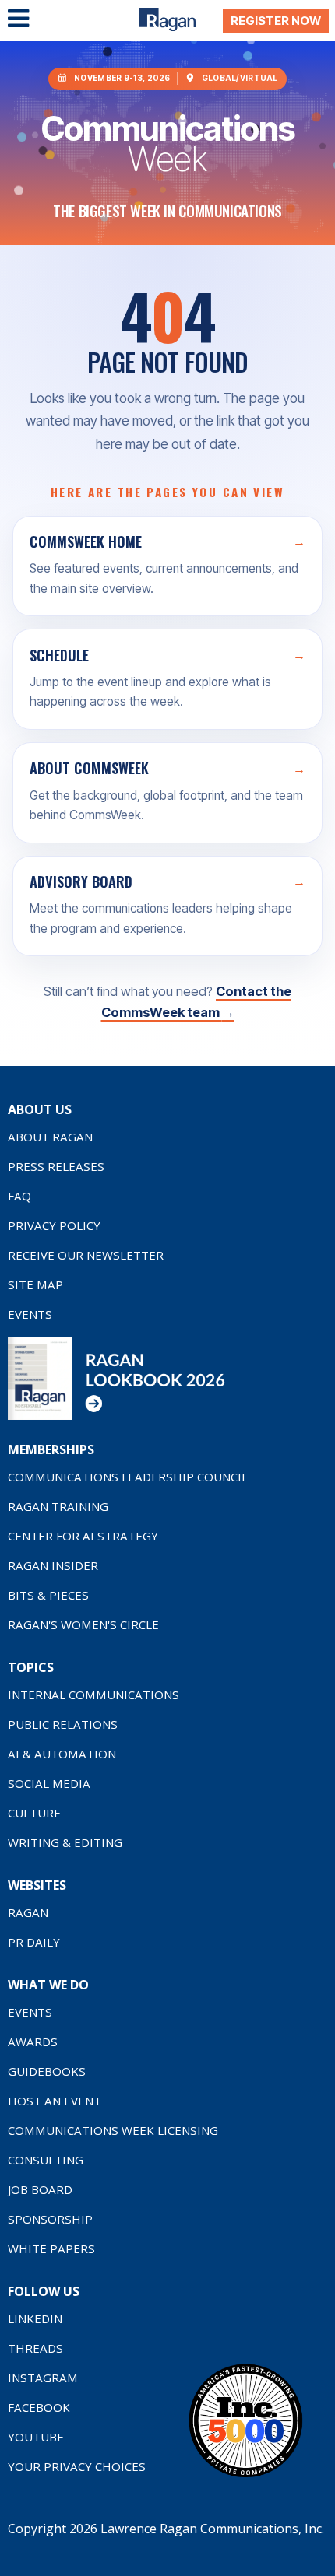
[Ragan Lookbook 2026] (117, 1416)
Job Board (40, 2189)
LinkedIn (35, 2318)
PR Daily (34, 1942)
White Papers (51, 2248)
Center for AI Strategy (83, 1536)
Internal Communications (93, 1695)
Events (30, 1314)
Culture (34, 1813)
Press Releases (56, 1166)
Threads (35, 2348)
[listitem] (167, 566)
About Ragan (50, 1137)
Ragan (28, 1912)
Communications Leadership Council (128, 1477)
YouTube (36, 2437)
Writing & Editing (65, 1842)
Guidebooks (47, 2071)
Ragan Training (58, 1506)
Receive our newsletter (86, 1255)
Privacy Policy (54, 1225)
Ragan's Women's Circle (83, 1624)
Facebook (39, 2407)
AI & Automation (62, 1754)
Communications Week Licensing (113, 2130)
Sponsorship (50, 2219)
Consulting (46, 2160)
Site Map (35, 1284)
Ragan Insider (53, 1565)
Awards (33, 2042)
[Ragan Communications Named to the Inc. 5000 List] (245, 2476)
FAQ (19, 1196)
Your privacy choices (77, 2466)
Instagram (43, 2378)
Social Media (49, 1783)
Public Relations (63, 1724)
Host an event (55, 2101)
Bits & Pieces (48, 1595)
